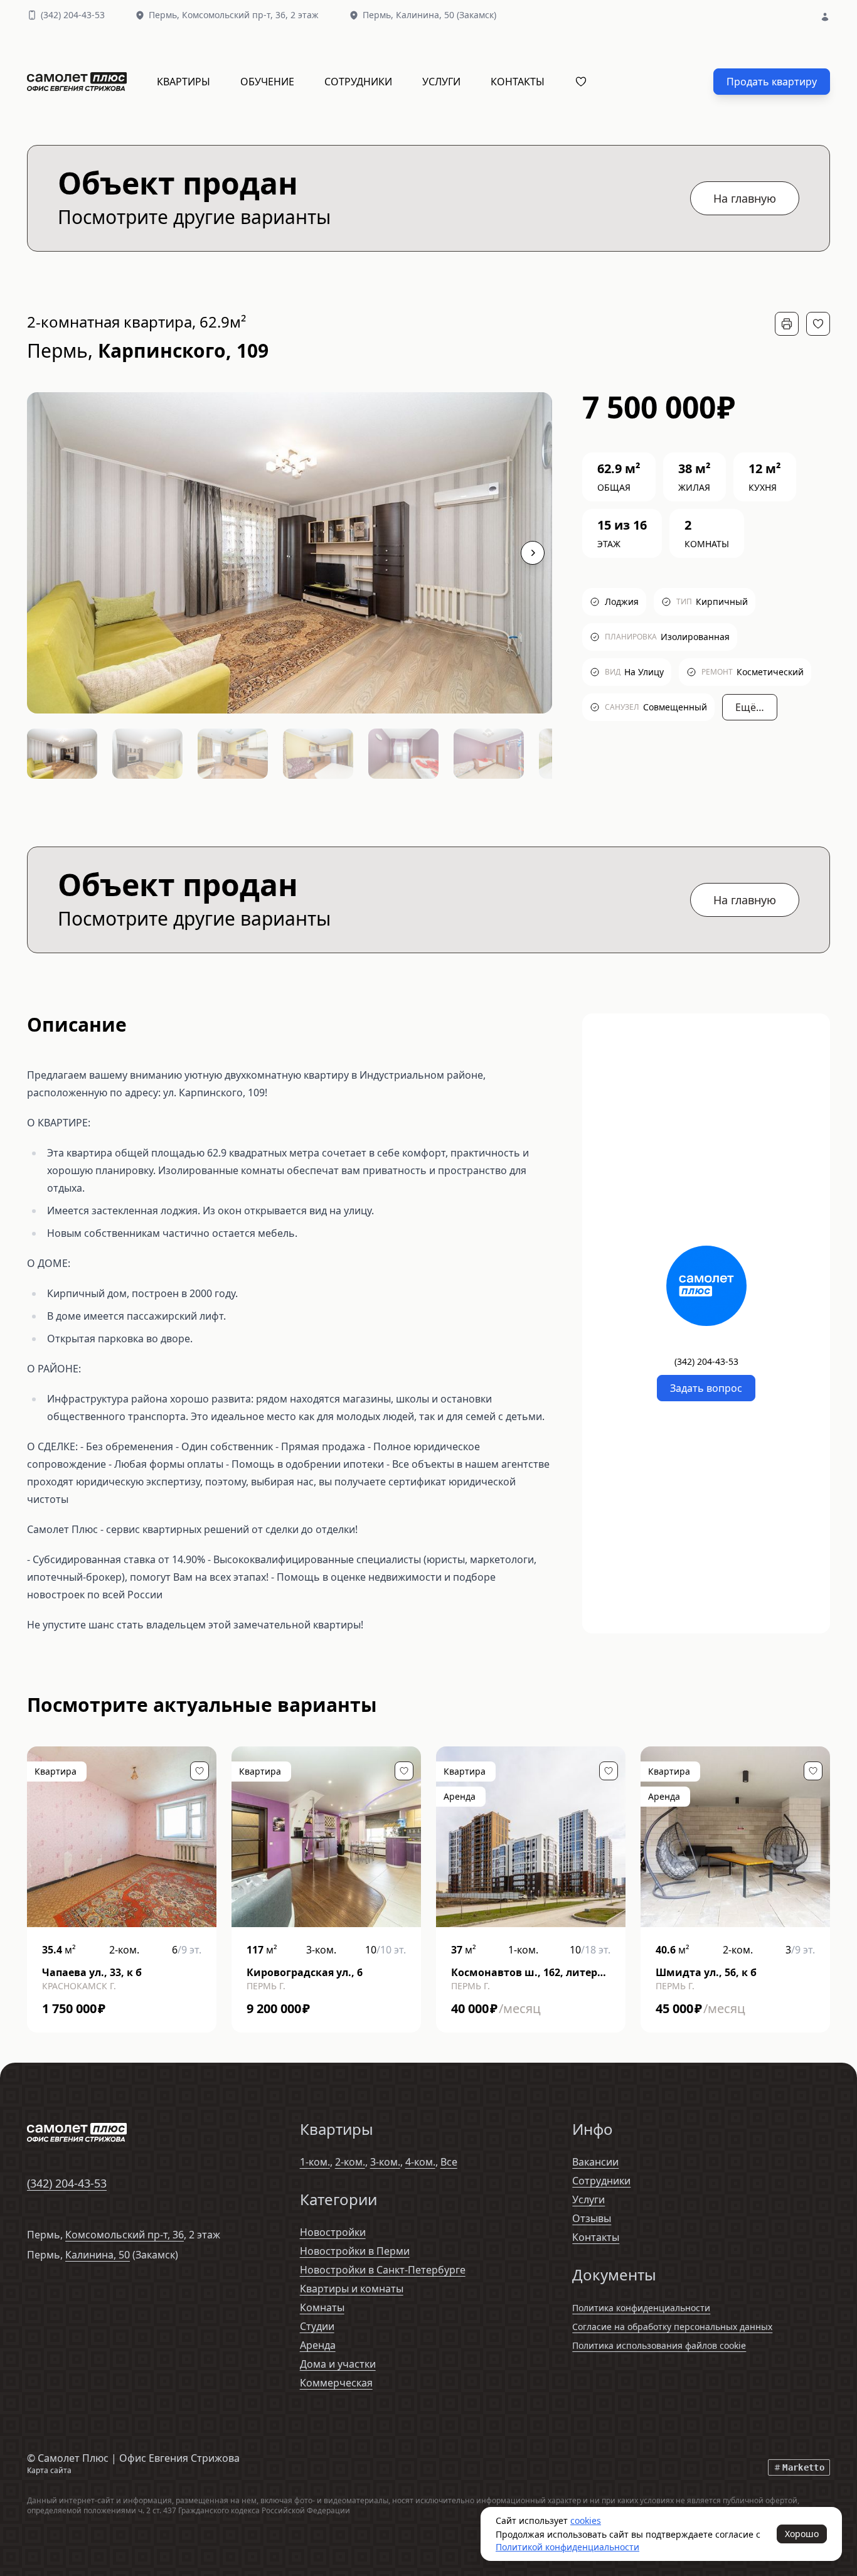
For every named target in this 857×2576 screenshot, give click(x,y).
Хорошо (802, 2534)
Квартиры (184, 82)
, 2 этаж (250, 15)
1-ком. (315, 2162)
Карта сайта (49, 2470)
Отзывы (592, 2218)
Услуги (441, 82)
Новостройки (333, 2232)
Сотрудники (358, 82)
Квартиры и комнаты (352, 2289)
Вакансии (595, 2162)
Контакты (518, 82)
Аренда (318, 2345)
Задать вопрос (706, 1388)
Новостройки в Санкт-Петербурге (383, 2270)
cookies (586, 2520)
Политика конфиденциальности (641, 2308)
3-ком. (385, 2162)
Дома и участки (338, 2364)
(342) (73, 15)
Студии (317, 2326)
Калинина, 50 (98, 2255)
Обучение (267, 82)
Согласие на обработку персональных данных (672, 2327)
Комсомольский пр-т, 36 (125, 2235)
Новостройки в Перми (355, 2251)
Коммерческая (336, 2383)
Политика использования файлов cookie (659, 2345)
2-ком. (350, 2162)
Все (449, 2162)
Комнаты (322, 2307)
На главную (745, 198)
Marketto (803, 2467)
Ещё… (750, 707)
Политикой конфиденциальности (567, 2547)
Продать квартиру (772, 82)
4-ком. (420, 2162)
